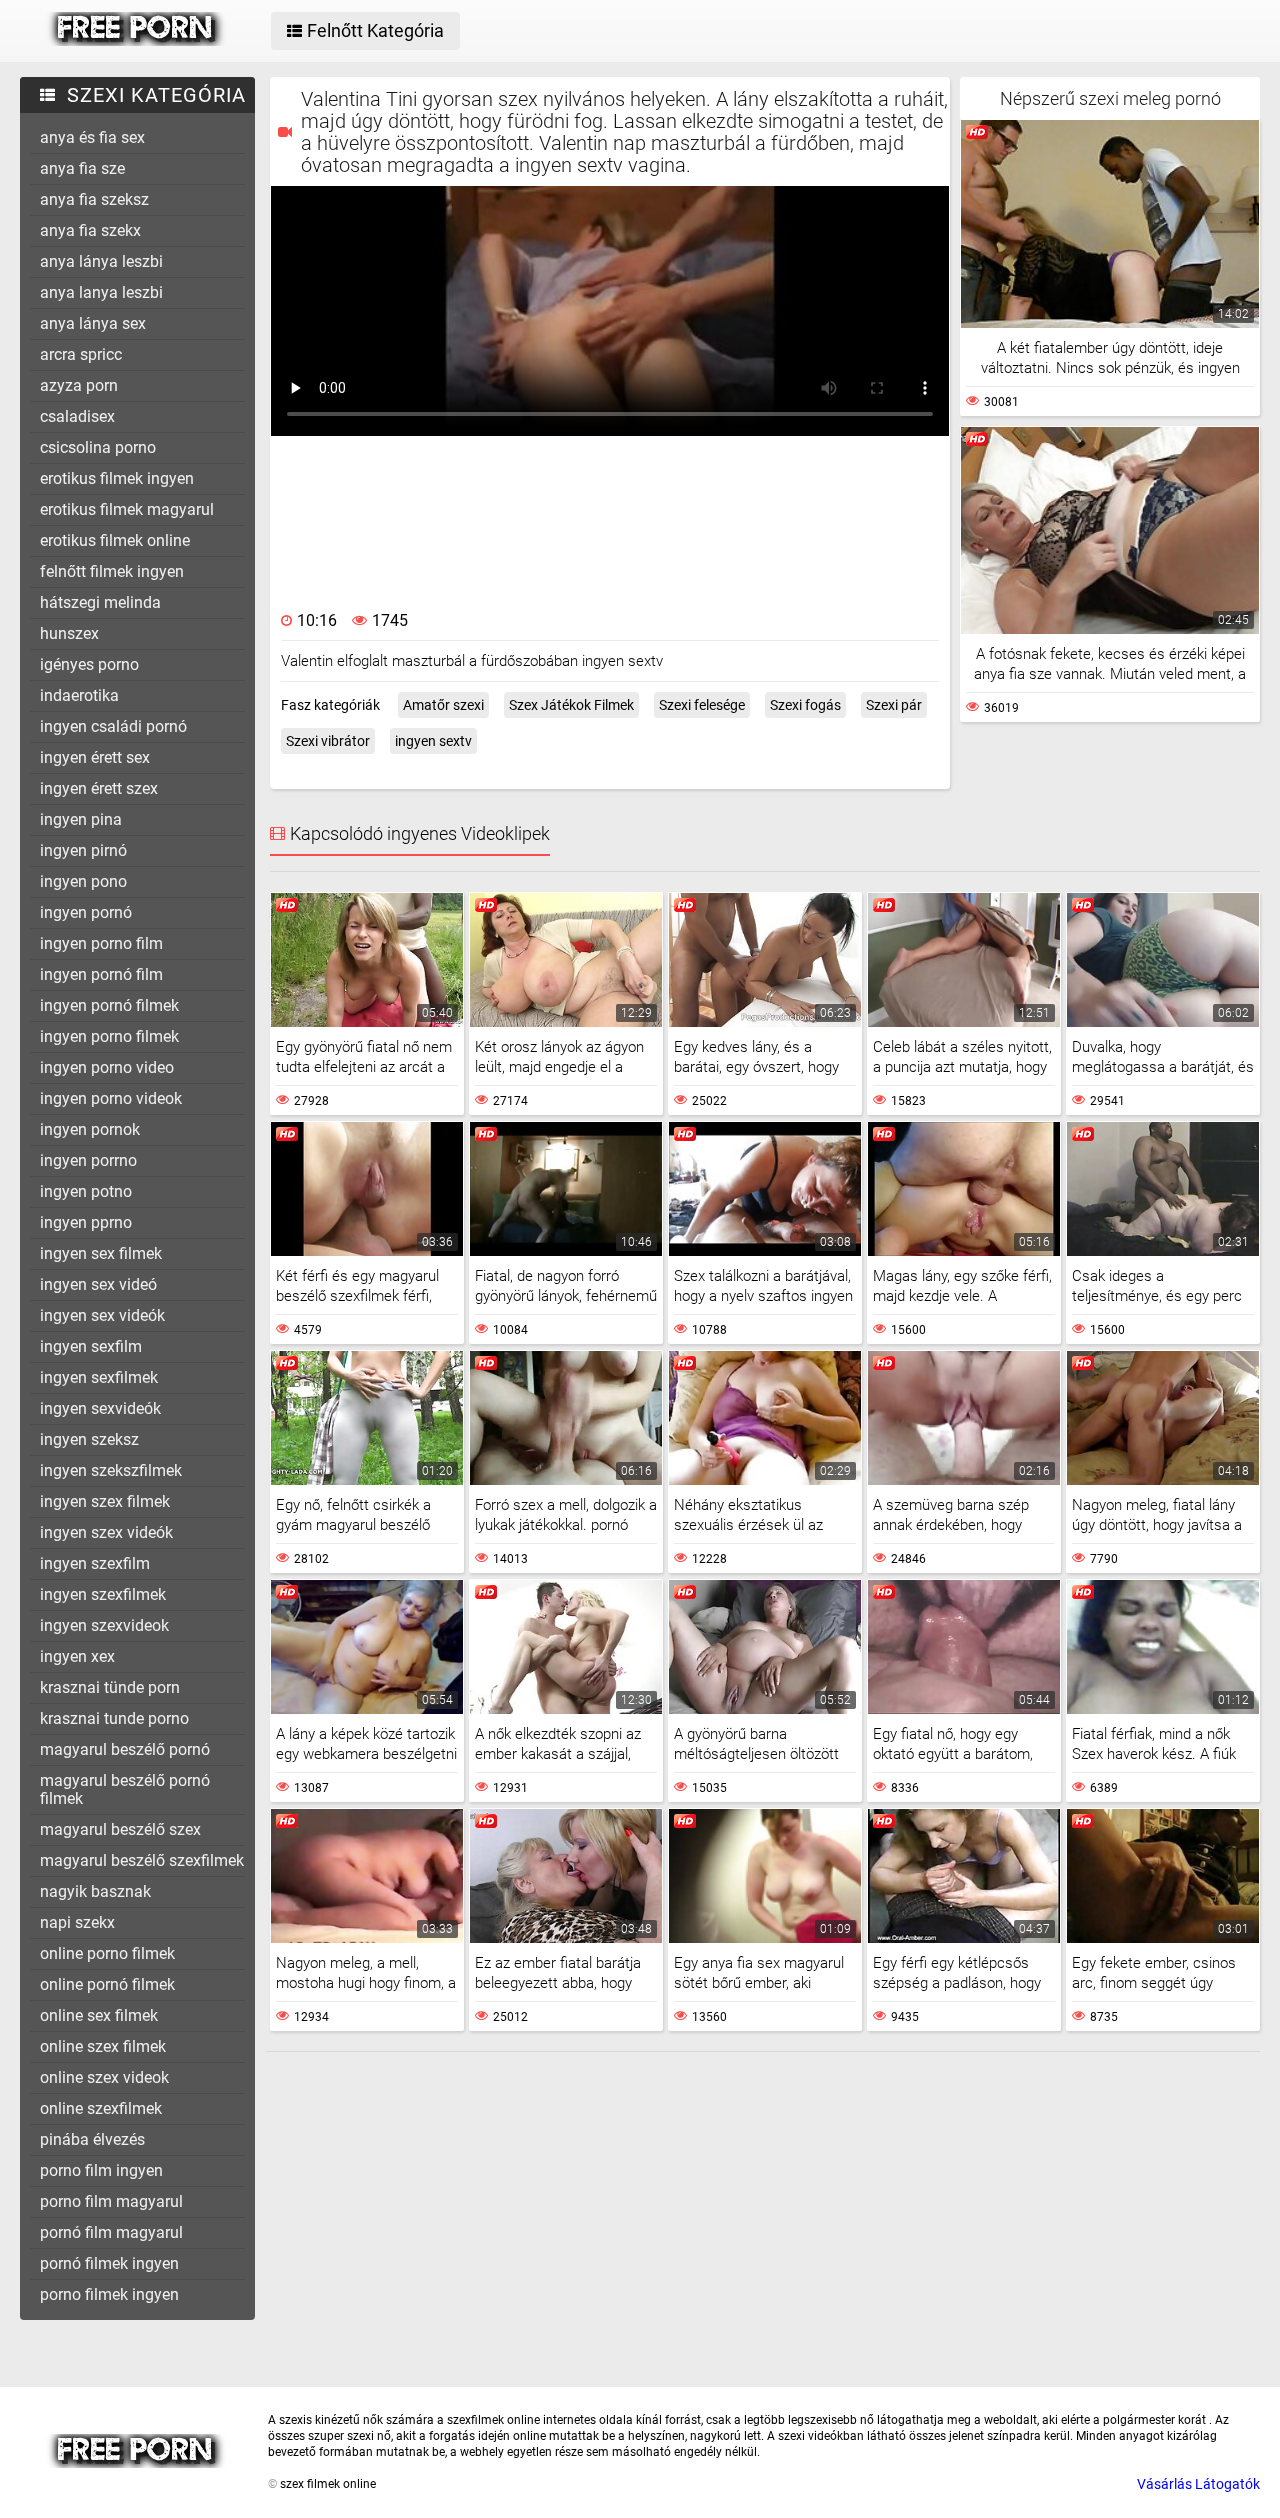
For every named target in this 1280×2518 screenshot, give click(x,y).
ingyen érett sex (95, 757)
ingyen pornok (90, 1129)
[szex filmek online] (136, 41)
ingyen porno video (107, 1067)
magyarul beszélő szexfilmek (142, 1860)
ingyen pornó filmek (109, 1005)
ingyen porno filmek (109, 1036)
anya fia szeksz (94, 199)
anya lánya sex (93, 323)
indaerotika (79, 695)
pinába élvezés (92, 2139)
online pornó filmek (107, 1984)
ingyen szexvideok (104, 1625)
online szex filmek (103, 2046)
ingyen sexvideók (100, 1408)
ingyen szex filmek (105, 1501)
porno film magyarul (111, 2201)
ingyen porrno (88, 1160)
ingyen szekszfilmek (111, 1470)
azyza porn (79, 385)
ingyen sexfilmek (99, 1377)
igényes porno (89, 664)
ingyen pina (81, 819)
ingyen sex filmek (101, 1253)
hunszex (69, 633)
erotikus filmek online (115, 540)
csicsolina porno (98, 447)
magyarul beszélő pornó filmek (125, 1789)
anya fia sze (82, 168)
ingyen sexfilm (91, 1346)
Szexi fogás (805, 705)
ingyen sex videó (98, 1284)
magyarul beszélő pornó (125, 1749)
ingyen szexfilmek (103, 1594)
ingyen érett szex (99, 788)
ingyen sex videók (102, 1315)
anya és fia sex (92, 137)
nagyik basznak (95, 1891)
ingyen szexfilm (95, 1563)
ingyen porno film (101, 943)
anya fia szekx (90, 230)
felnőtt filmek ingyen (112, 571)
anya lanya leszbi (101, 292)
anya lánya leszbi (101, 261)
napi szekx (77, 1922)
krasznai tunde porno (114, 1718)
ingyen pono (83, 881)
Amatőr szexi (443, 705)
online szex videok (104, 2077)
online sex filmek (99, 2015)
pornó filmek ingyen (109, 2263)
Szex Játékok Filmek (571, 705)
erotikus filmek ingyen (117, 478)
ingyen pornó (86, 912)
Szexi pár (894, 705)
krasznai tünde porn (110, 1687)
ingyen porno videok (111, 1098)
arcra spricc (81, 354)
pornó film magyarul (111, 2232)
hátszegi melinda (100, 602)
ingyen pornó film (101, 974)
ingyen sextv (433, 741)
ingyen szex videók (106, 1532)
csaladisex (77, 416)
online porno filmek (107, 1953)
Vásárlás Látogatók (1198, 2484)
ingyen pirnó (83, 850)
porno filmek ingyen (109, 2294)
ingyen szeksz (89, 1439)
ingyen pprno (86, 1222)
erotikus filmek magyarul (127, 509)
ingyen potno (86, 1191)
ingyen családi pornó (113, 726)
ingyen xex (77, 1656)
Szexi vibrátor (328, 741)
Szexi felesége (702, 705)
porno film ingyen (101, 2170)
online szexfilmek (101, 2108)
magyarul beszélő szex (120, 1829)
